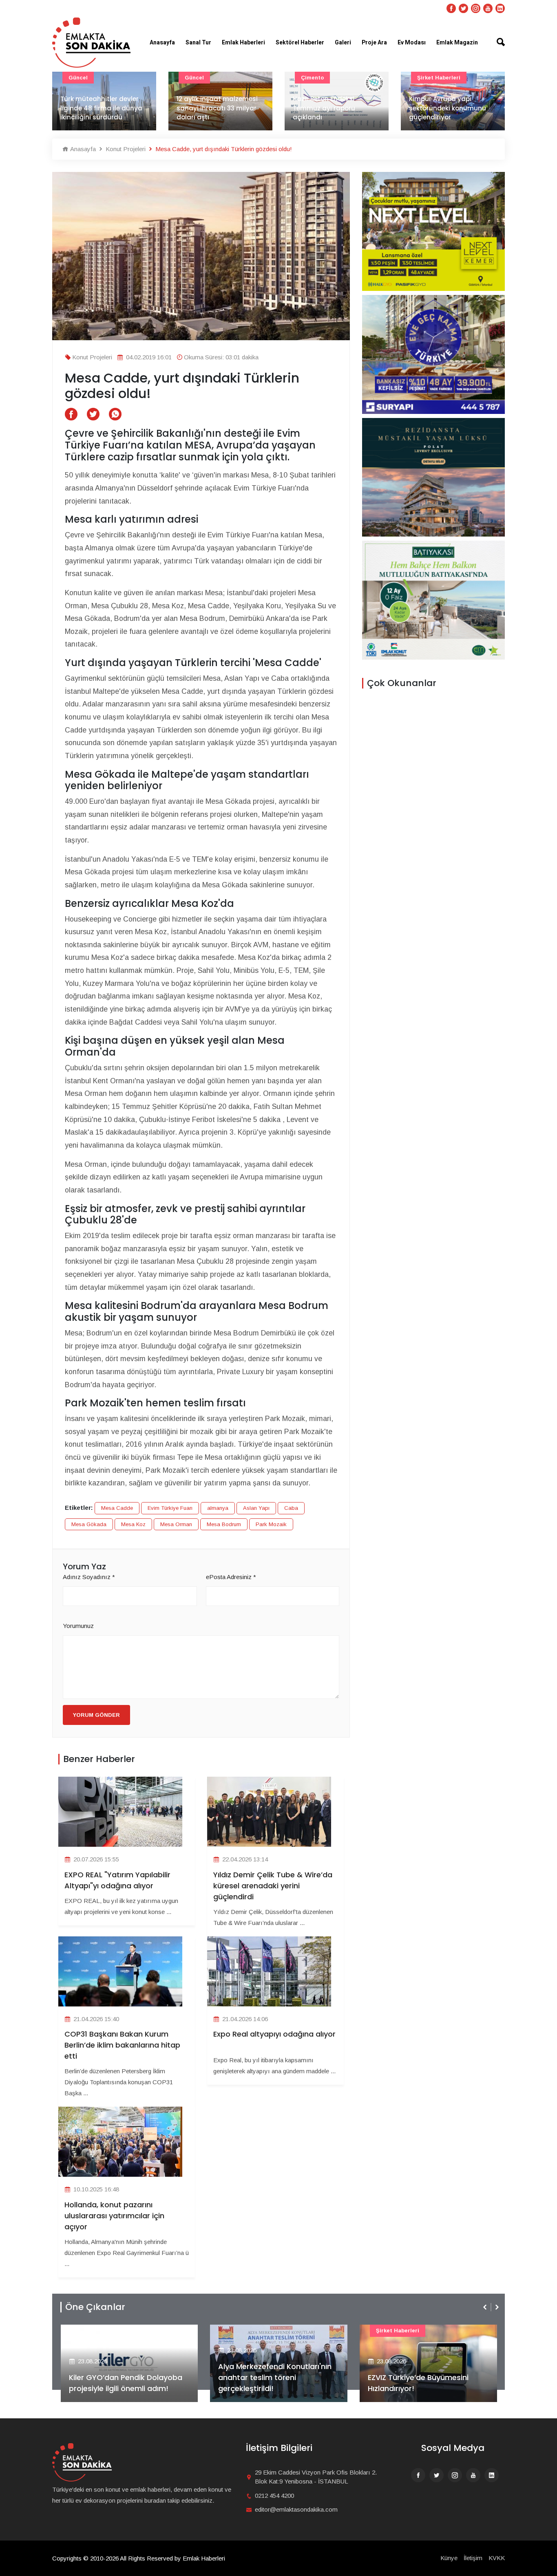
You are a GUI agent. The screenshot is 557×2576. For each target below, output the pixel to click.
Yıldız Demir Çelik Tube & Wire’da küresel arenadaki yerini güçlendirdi (273, 1886)
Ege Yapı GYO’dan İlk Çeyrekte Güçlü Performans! (423, 2383)
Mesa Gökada (89, 1524)
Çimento (196, 78)
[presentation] (486, 2307)
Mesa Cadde (117, 1508)
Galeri (343, 43)
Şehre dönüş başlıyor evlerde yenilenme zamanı (451, 113)
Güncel (78, 78)
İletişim (473, 2558)
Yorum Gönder (96, 1715)
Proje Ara (374, 43)
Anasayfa (162, 43)
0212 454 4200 (274, 2496)
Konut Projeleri (125, 149)
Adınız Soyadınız (89, 1577)
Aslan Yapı (256, 1508)
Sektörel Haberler (300, 43)
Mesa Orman (176, 1524)
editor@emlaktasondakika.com (296, 2509)
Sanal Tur (198, 43)
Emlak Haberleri (243, 43)
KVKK (497, 2558)
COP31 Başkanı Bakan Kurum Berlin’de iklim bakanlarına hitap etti (122, 2045)
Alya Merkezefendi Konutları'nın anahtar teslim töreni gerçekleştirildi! (125, 2377)
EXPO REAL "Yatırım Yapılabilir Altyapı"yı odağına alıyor (117, 1880)
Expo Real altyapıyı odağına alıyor (274, 2034)
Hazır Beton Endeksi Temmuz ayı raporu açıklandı (208, 108)
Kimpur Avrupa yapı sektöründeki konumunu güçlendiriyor (331, 108)
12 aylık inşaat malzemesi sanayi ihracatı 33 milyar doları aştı (101, 108)
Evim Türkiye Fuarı (170, 1508)
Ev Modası (412, 43)
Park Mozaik (271, 1524)
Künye (449, 2558)
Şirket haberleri (323, 78)
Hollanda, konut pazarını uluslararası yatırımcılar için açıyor (114, 2216)
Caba (291, 1508)
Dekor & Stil (433, 78)
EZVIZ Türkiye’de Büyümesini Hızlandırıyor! (269, 2383)
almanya (218, 1508)
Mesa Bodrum (224, 1524)
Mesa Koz (133, 1524)
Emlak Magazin (457, 43)
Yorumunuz (78, 1626)
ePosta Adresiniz (231, 1577)
